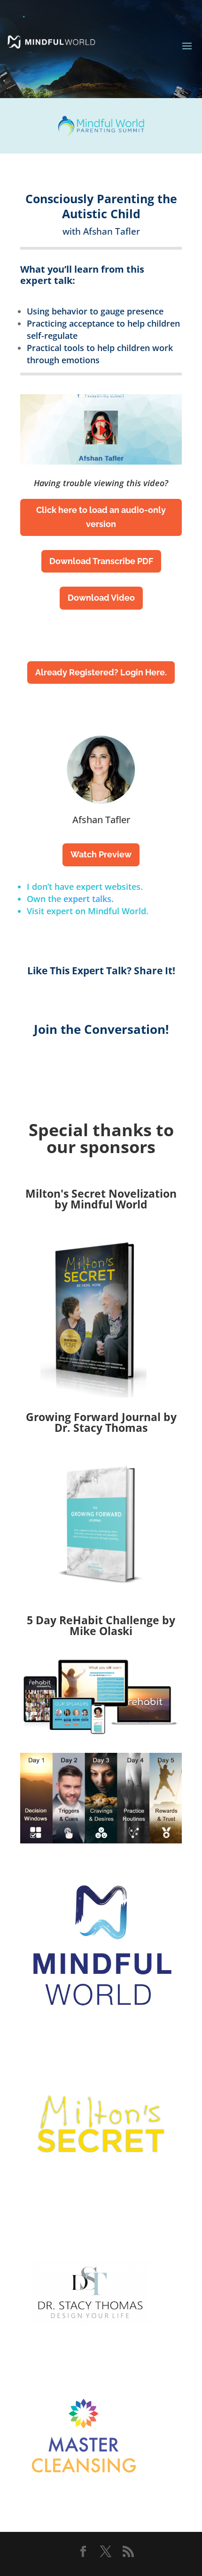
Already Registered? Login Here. (101, 672)
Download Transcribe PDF (101, 561)
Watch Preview (101, 854)
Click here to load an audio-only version (101, 517)
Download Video (101, 598)
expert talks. (89, 899)
